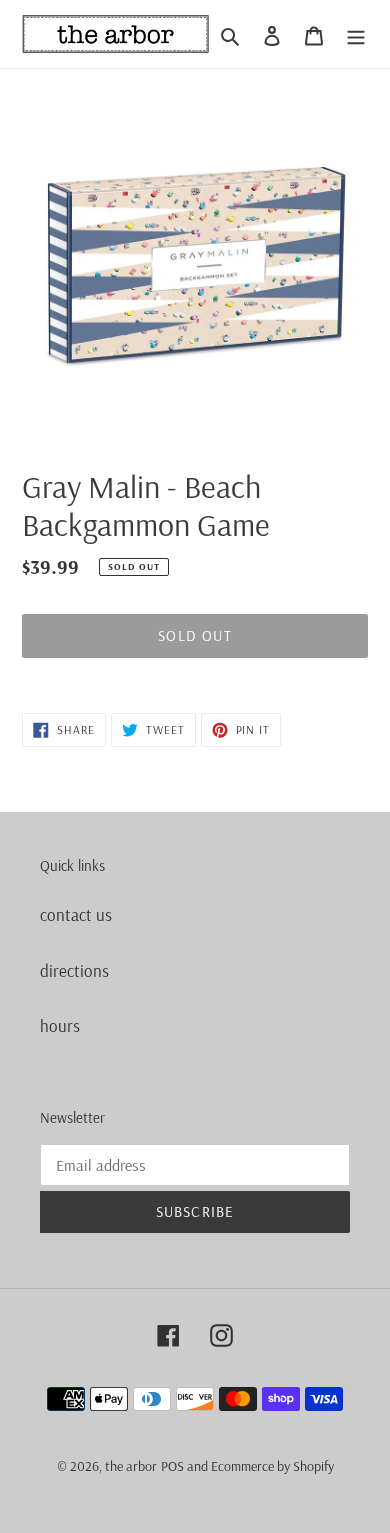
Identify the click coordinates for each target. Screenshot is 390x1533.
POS (172, 1466)
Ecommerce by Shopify (272, 1466)
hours (60, 1025)
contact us (76, 914)
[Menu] (356, 34)
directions (74, 970)
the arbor (131, 1466)
